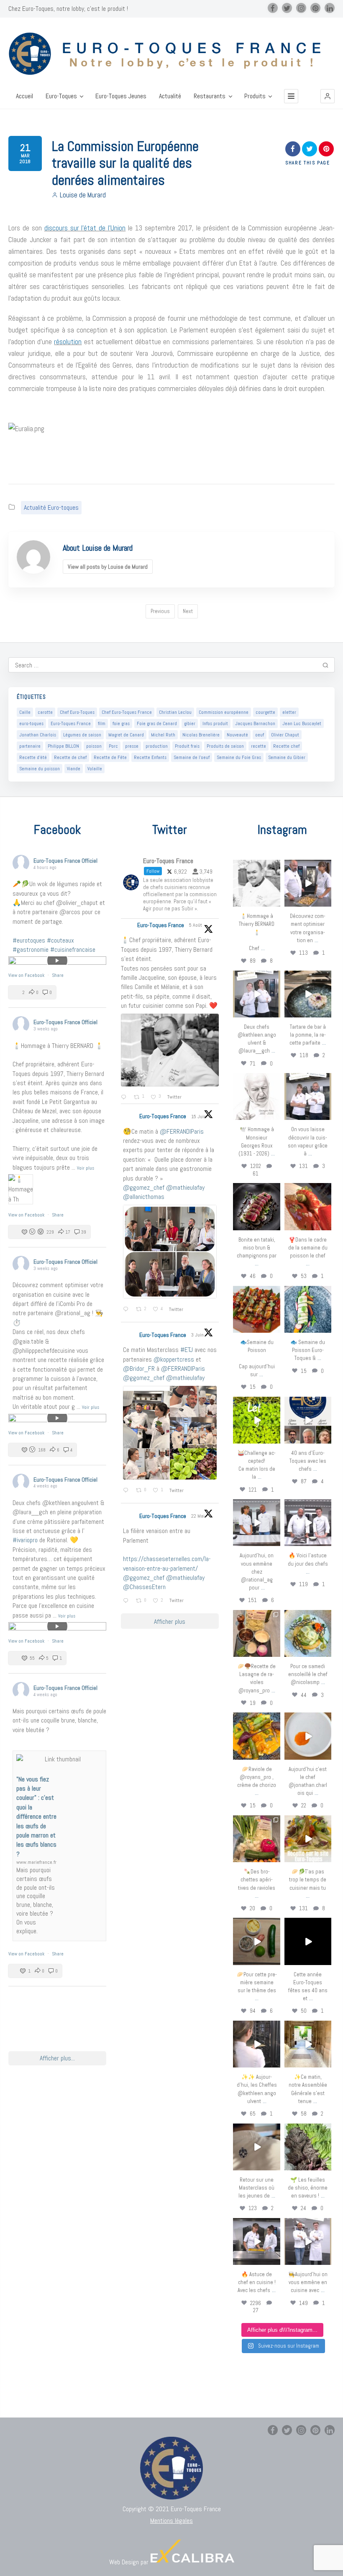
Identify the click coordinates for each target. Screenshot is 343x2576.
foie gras (121, 723)
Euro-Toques (61, 96)
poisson (94, 746)
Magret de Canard (126, 735)
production (157, 746)
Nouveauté (237, 735)
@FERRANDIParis (182, 1131)
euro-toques (31, 723)
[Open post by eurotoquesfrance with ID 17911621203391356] (256, 1633)
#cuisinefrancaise (73, 949)
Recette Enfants (150, 757)
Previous (160, 611)
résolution (68, 342)
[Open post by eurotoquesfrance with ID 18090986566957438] (256, 2241)
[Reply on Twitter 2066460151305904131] (127, 1310)
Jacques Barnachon (255, 723)
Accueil (24, 96)
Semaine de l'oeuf (192, 757)
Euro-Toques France (71, 723)
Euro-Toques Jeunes (121, 96)
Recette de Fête (110, 757)
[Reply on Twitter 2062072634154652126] (127, 1491)
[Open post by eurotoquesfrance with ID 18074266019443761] (256, 994)
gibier (190, 723)
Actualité (170, 96)
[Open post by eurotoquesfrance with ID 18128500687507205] (256, 2044)
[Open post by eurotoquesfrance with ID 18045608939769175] (308, 1941)
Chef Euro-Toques (77, 712)
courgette (265, 712)
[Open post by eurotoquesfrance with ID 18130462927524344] (308, 1309)
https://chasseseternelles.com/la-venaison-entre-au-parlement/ (167, 1563)
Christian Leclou (175, 712)
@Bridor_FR (139, 1368)
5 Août (196, 925)
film (102, 723)
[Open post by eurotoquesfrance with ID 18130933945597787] (308, 1420)
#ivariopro (25, 1540)
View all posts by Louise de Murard (108, 567)
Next (188, 611)
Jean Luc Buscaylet (302, 723)
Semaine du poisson (40, 769)
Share (58, 975)
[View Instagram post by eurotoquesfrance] (275, 902)
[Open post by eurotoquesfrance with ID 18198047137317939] (308, 1206)
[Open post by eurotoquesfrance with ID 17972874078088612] (308, 994)
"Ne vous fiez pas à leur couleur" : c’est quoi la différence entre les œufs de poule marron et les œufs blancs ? (36, 1817)
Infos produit (215, 723)
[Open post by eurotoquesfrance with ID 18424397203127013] (256, 1941)
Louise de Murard (83, 195)
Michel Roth (163, 735)
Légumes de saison (82, 735)
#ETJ (187, 1350)
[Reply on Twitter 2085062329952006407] (125, 1098)
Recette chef (286, 746)
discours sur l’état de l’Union (85, 228)
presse (132, 746)
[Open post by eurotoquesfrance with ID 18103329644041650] (256, 1309)
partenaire (30, 746)
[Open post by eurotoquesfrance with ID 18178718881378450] (256, 2147)
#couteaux (60, 940)
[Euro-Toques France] (171, 54)
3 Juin (198, 1335)
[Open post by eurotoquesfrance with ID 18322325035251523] (308, 1523)
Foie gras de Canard (157, 723)
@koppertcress (174, 1359)
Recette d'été (33, 757)
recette (259, 746)
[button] (328, 96)
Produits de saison (225, 746)
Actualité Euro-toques (51, 507)
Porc (113, 746)
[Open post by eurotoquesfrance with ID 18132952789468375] (308, 2241)
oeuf (260, 735)
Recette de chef (70, 757)
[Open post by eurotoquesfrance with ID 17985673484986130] (308, 1839)
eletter (289, 712)
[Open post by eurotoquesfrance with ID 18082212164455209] (308, 1633)
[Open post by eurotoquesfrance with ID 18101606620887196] (308, 1096)
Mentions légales (171, 2521)
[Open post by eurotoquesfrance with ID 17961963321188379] (308, 883)
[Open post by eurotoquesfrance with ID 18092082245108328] (256, 883)
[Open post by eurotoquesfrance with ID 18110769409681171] (308, 1736)
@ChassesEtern (144, 1587)
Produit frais (187, 746)
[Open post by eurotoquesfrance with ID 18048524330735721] (256, 1736)
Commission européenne (224, 712)
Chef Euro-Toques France (127, 712)
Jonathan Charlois (38, 735)
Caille (25, 712)
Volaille (95, 769)
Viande (74, 769)
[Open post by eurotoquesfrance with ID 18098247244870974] (256, 1839)
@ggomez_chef (144, 1187)
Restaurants (210, 96)
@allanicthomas (144, 1197)
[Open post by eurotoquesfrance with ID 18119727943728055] (308, 2044)
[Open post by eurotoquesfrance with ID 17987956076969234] (308, 2147)
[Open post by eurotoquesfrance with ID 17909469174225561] (256, 1523)
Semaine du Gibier (287, 757)
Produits (255, 96)
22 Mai (198, 1516)
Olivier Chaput (285, 735)
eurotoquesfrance (257, 866)
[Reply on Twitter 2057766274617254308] (127, 1601)
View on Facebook (27, 975)
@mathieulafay (185, 1187)
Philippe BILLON (63, 746)
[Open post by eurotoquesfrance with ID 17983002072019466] (256, 1096)
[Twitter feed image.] (170, 1050)
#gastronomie (31, 949)
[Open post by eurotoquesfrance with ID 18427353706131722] (256, 1206)
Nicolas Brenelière (201, 735)
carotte (45, 712)
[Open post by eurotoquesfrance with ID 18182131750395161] (256, 1420)
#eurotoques (29, 940)
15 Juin (199, 1117)
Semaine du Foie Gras (239, 757)
